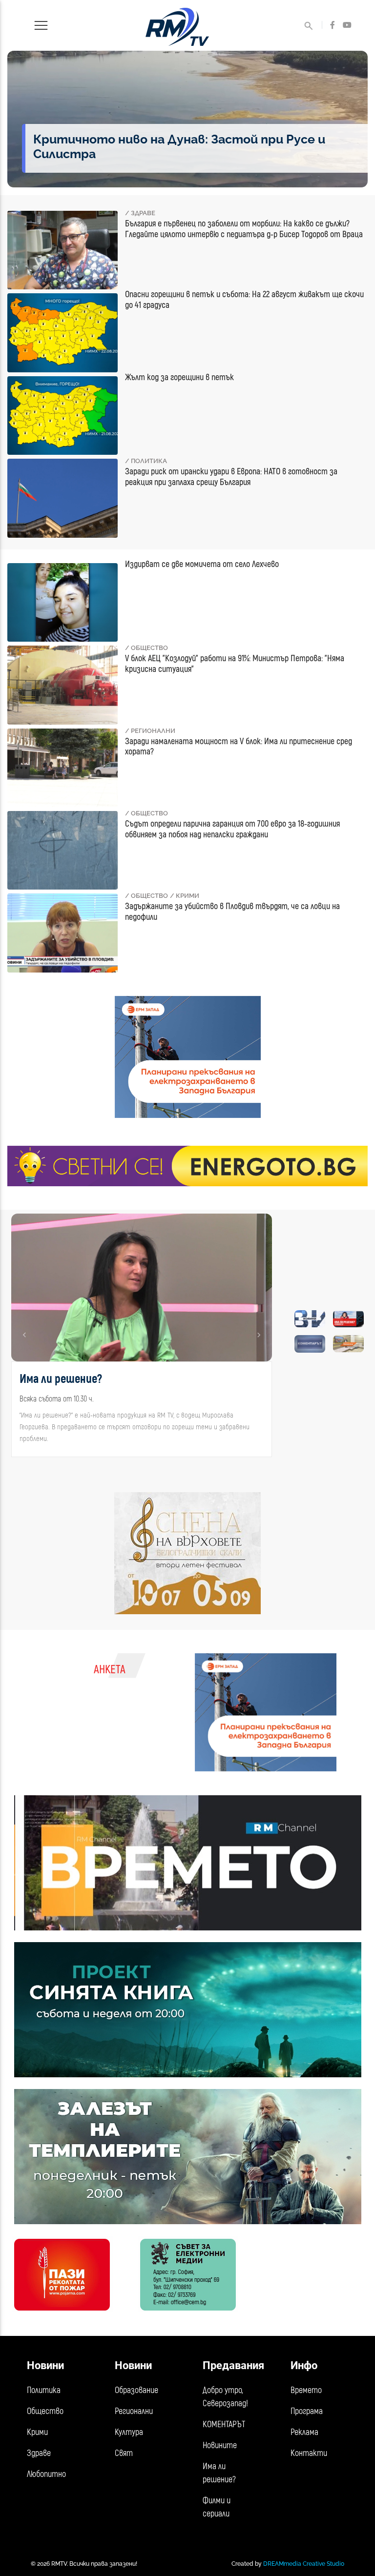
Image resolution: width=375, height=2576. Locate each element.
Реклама (304, 2432)
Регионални (134, 2411)
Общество (45, 2411)
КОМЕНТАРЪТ (224, 2424)
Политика (44, 2390)
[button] (25, 1335)
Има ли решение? (219, 2473)
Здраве (39, 2453)
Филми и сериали (217, 2507)
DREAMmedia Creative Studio (304, 2564)
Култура (129, 2432)
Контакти (309, 2453)
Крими (37, 2432)
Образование (136, 2390)
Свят (124, 2453)
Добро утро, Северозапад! (225, 2397)
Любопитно (46, 2474)
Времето (306, 2390)
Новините (220, 2445)
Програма (307, 2411)
